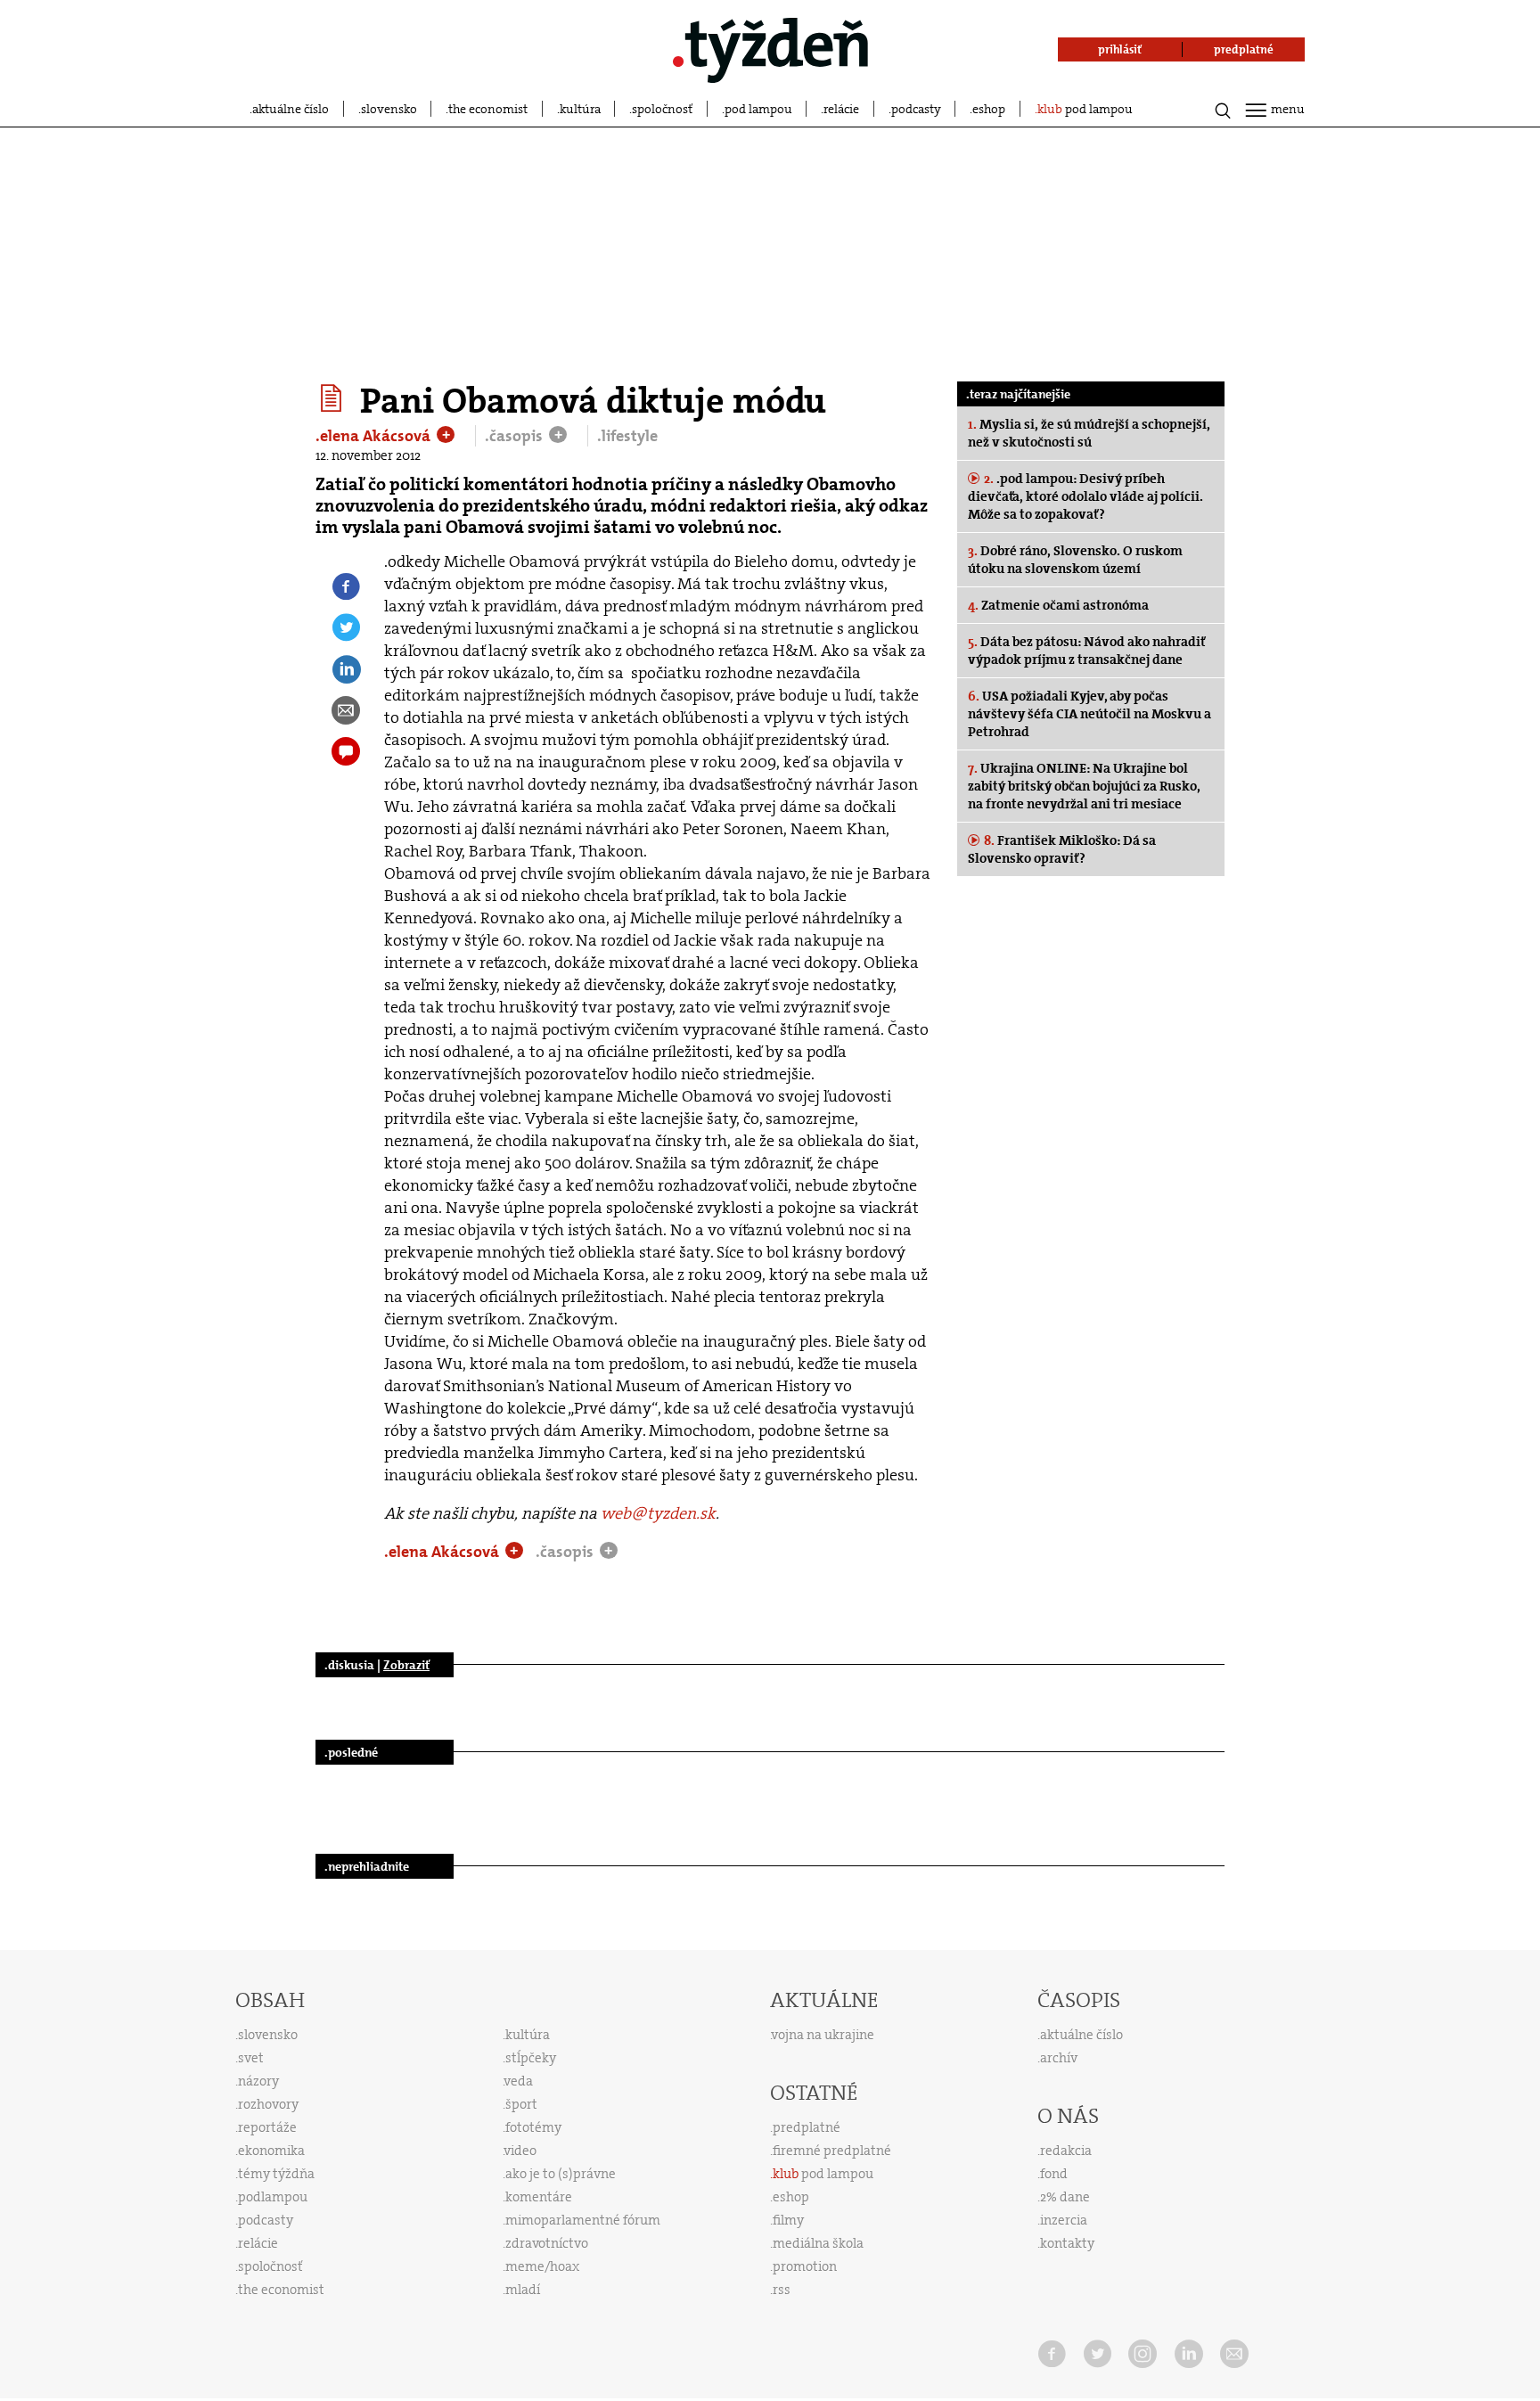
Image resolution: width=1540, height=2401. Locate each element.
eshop (989, 109)
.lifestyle (627, 436)
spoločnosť (662, 109)
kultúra (580, 109)
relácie (841, 109)
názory (258, 2081)
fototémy (533, 2127)
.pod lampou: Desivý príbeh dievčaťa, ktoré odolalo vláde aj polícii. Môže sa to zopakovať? (1085, 496)
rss (782, 2290)
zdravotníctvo (547, 2243)
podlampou (273, 2197)
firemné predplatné (832, 2151)
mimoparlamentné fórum (583, 2220)
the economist (488, 109)
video (520, 2151)
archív (1059, 2058)
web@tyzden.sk (658, 1513)
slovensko (389, 109)
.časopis (516, 436)
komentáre (539, 2197)
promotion (805, 2266)
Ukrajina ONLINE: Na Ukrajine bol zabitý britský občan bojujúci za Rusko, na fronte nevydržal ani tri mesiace (1084, 786)
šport (521, 2104)
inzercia (1064, 2220)
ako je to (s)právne (561, 2174)
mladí (523, 2290)
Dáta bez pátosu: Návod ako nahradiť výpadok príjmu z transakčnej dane (1086, 651)
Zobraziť (406, 1665)
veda (519, 2081)
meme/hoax (542, 2266)
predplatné (807, 2127)
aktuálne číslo (291, 109)
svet (251, 2058)
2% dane (1065, 2197)
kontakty (1067, 2243)
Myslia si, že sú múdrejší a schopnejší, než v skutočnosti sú (1089, 433)
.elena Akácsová (375, 436)
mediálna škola (818, 2243)
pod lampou (758, 109)
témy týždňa (276, 2174)
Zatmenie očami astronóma (1058, 605)
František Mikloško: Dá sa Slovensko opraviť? (1062, 849)
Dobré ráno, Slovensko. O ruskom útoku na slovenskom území (1075, 560)
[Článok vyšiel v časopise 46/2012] (334, 398)
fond (1054, 2174)
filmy (788, 2220)
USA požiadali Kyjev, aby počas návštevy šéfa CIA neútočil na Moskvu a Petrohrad (1089, 714)
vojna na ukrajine (823, 2035)
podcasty (916, 109)
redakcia (1066, 2151)
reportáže (267, 2127)
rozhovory (268, 2104)
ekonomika (271, 2151)
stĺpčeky (531, 2058)
